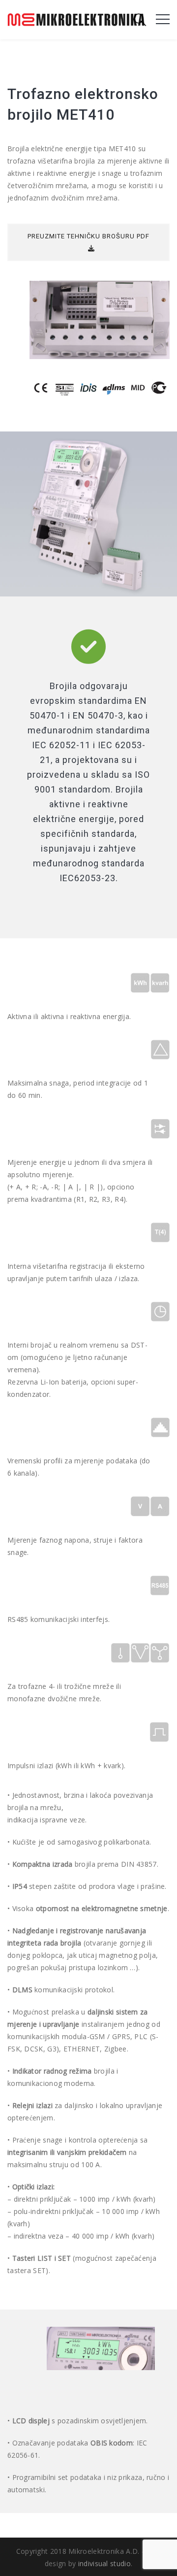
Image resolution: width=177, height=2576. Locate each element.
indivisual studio (104, 2563)
